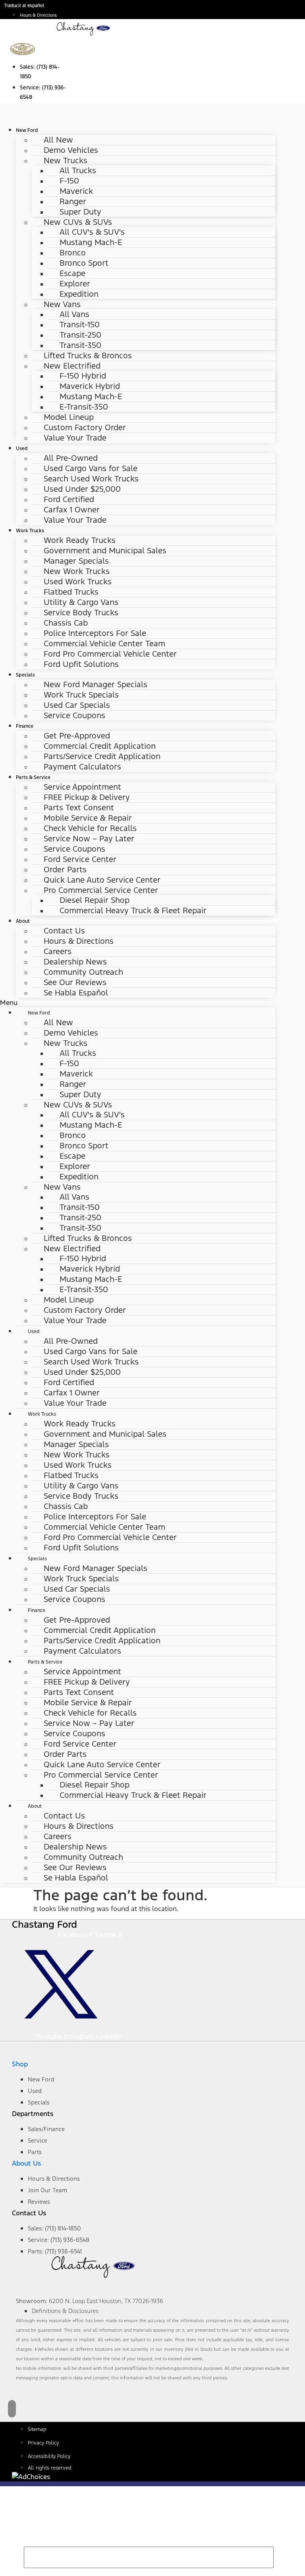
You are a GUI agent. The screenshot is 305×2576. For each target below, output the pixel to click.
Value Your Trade (75, 438)
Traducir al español (24, 6)
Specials (25, 675)
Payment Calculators (82, 767)
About (23, 921)
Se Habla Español (76, 993)
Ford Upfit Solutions (81, 664)
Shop (20, 2064)
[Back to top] (12, 2409)
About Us (26, 2163)
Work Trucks (30, 530)
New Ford (27, 130)
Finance (25, 726)
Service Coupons (74, 715)
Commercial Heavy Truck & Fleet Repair (133, 910)
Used (22, 448)
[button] (138, 1003)
